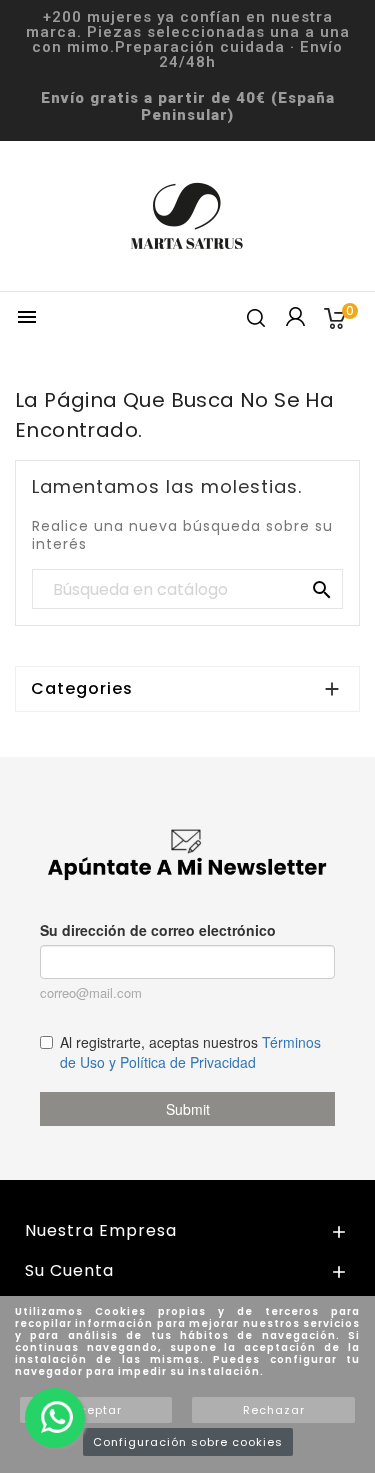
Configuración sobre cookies (188, 1442)
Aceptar (96, 1410)
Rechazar (274, 1410)
